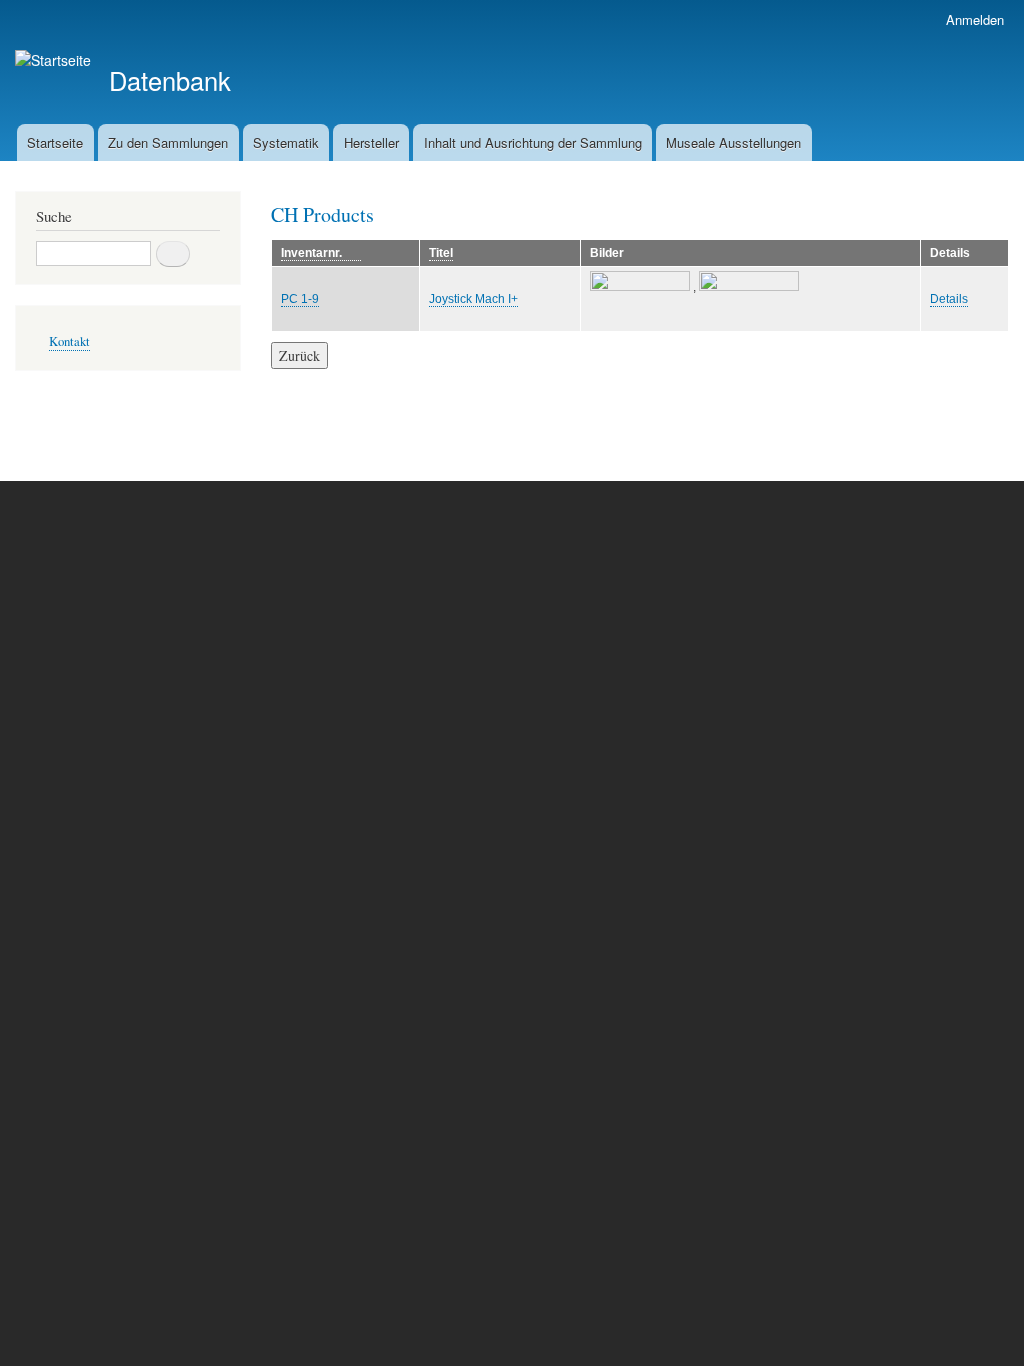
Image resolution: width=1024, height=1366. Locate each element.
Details (949, 299)
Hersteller (371, 142)
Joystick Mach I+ (473, 299)
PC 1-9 (300, 299)
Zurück (299, 355)
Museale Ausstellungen (733, 142)
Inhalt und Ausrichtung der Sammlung (533, 142)
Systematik (286, 142)
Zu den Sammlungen (168, 142)
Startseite (55, 142)
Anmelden (975, 19)
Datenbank (170, 80)
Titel (441, 253)
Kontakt (69, 341)
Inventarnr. (321, 253)
